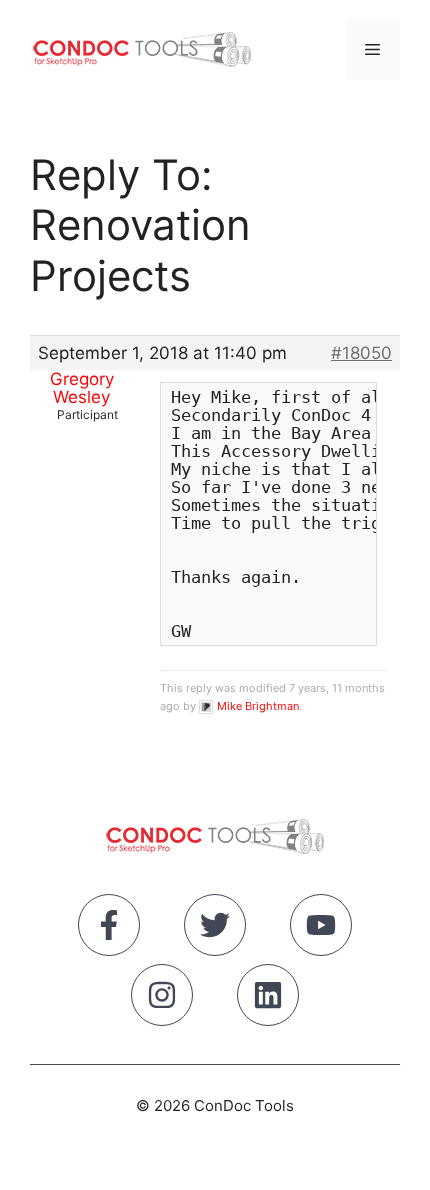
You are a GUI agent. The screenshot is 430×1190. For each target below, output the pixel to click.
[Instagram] (162, 999)
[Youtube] (321, 929)
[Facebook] (109, 929)
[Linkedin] (268, 999)
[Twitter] (215, 929)
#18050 (361, 353)
